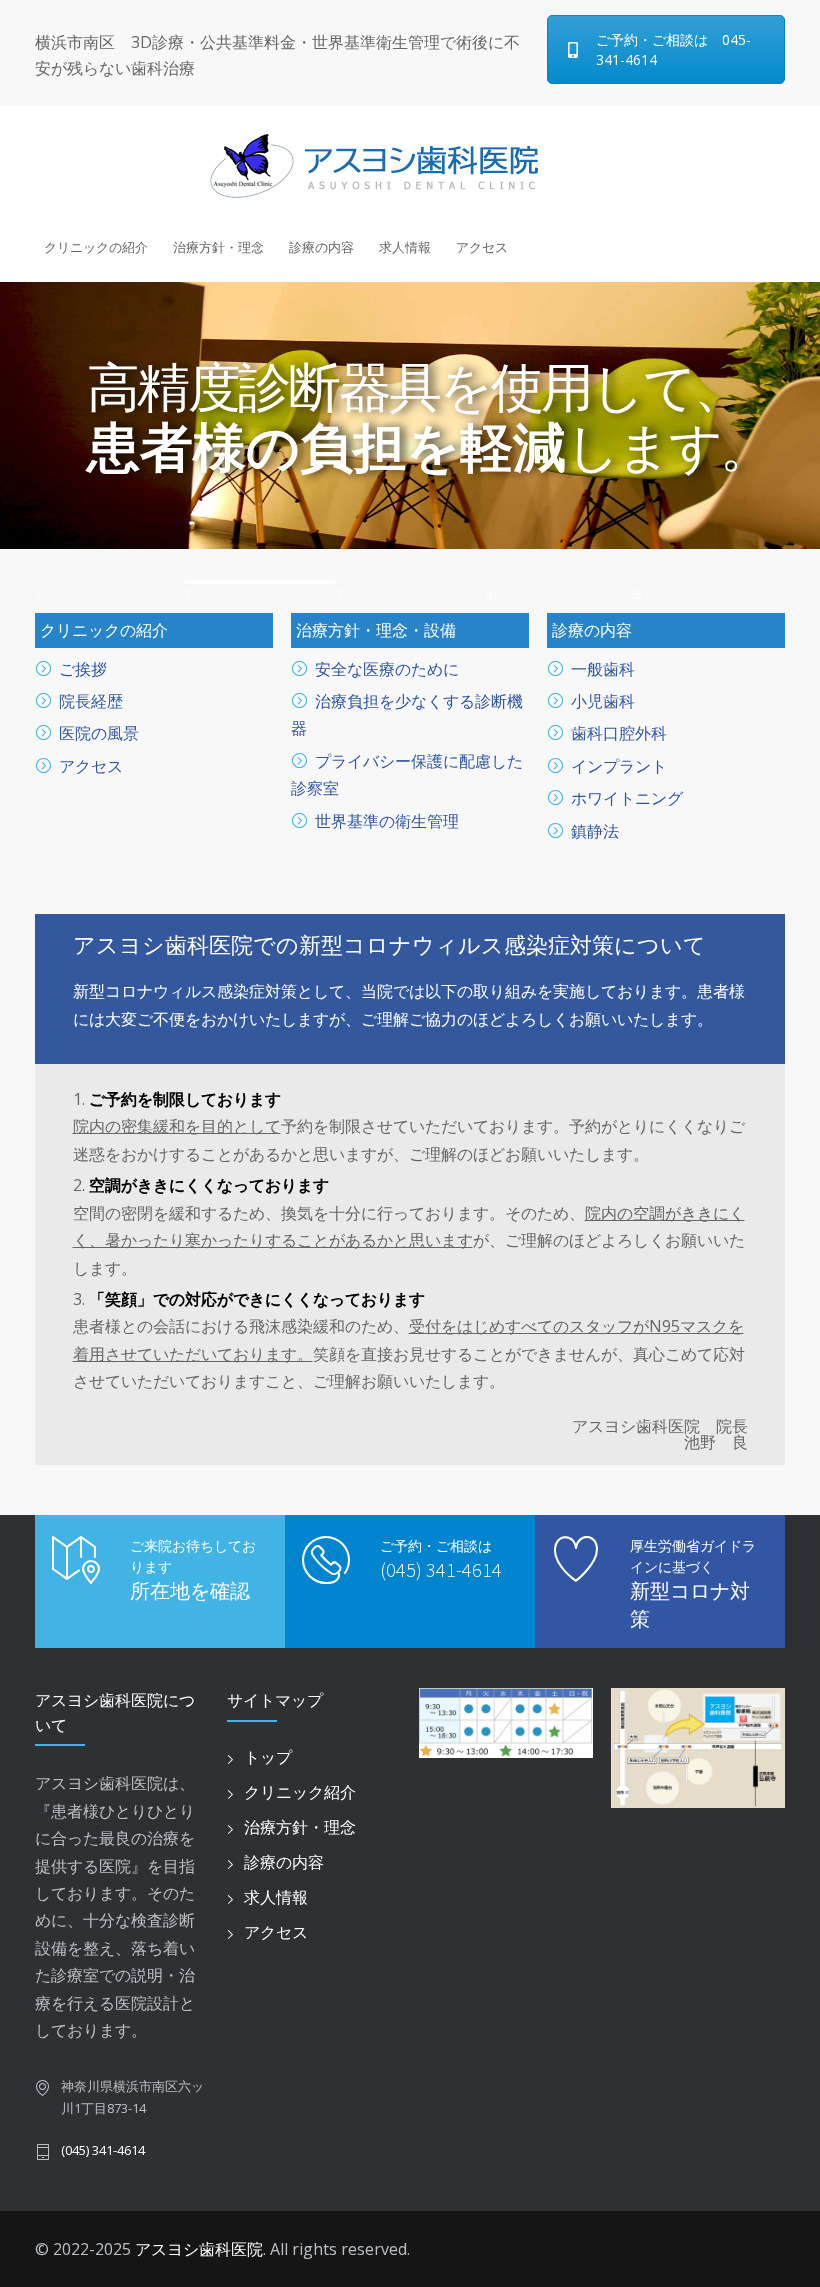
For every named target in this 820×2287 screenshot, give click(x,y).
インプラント (619, 766)
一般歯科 (603, 669)
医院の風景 (99, 733)
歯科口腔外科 (619, 733)
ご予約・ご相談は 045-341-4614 (673, 49)
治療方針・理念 (218, 247)
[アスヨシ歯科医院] (410, 164)
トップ (268, 1757)
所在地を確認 (190, 1590)
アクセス (482, 247)
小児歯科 (603, 701)
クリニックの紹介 (96, 247)
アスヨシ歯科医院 (199, 2249)
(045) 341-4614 (441, 1569)
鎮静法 (595, 831)
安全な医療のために (387, 669)
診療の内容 (321, 247)
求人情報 (405, 247)
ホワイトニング (627, 798)
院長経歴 (91, 701)
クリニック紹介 (300, 1792)
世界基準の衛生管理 (387, 821)
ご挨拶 (83, 669)
